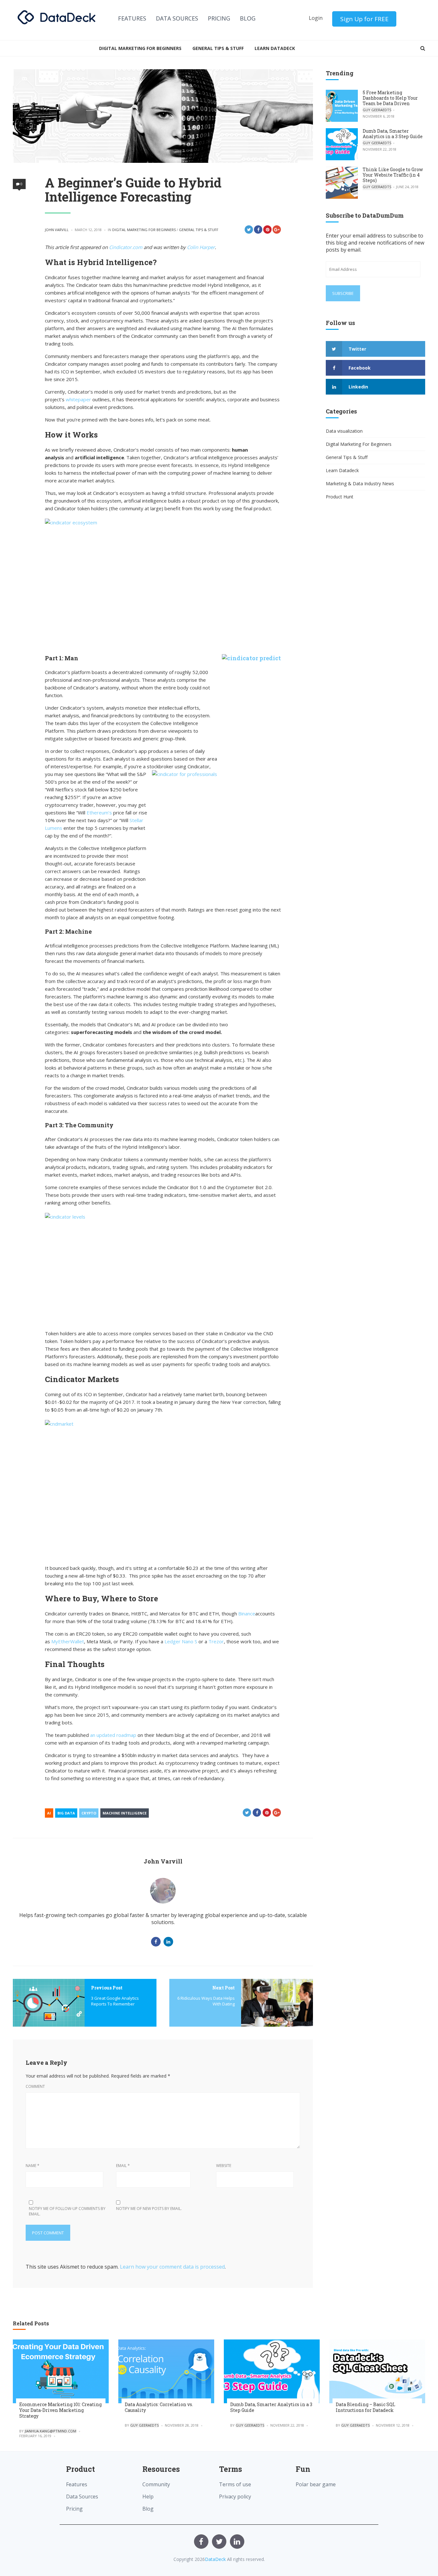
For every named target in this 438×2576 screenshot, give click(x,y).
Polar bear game (316, 2484)
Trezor (216, 1641)
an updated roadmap (113, 1735)
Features (132, 18)
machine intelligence (125, 1813)
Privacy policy (235, 2497)
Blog (248, 18)
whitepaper (79, 399)
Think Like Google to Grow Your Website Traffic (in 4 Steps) (393, 175)
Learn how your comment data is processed (172, 2267)
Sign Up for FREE (364, 19)
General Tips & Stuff (218, 48)
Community (156, 2484)
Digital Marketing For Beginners (140, 48)
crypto (89, 1813)
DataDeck (215, 2559)
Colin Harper (201, 247)
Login (316, 18)
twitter (357, 349)
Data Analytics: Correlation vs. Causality (159, 2407)
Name (33, 2166)
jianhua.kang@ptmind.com (51, 2431)
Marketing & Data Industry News (360, 484)
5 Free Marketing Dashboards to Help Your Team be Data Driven (390, 98)
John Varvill (57, 230)
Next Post (223, 1988)
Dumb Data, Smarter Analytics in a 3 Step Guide (393, 134)
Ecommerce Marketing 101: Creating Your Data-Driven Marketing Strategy (60, 2410)
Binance (247, 1613)
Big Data (66, 1813)
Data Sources (177, 18)
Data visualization (344, 431)
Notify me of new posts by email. (149, 2209)
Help (148, 2497)
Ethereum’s (99, 813)
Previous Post (107, 1988)
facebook (360, 368)
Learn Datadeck (275, 48)
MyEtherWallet (68, 1641)
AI (49, 1813)
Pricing (219, 18)
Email (123, 2166)
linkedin (358, 387)
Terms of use (235, 2484)
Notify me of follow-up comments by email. (67, 2211)
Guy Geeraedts (377, 110)
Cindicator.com (126, 247)
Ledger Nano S (181, 1641)
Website (224, 2166)
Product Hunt (340, 497)
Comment (35, 2086)
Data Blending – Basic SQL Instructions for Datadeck (366, 2407)
